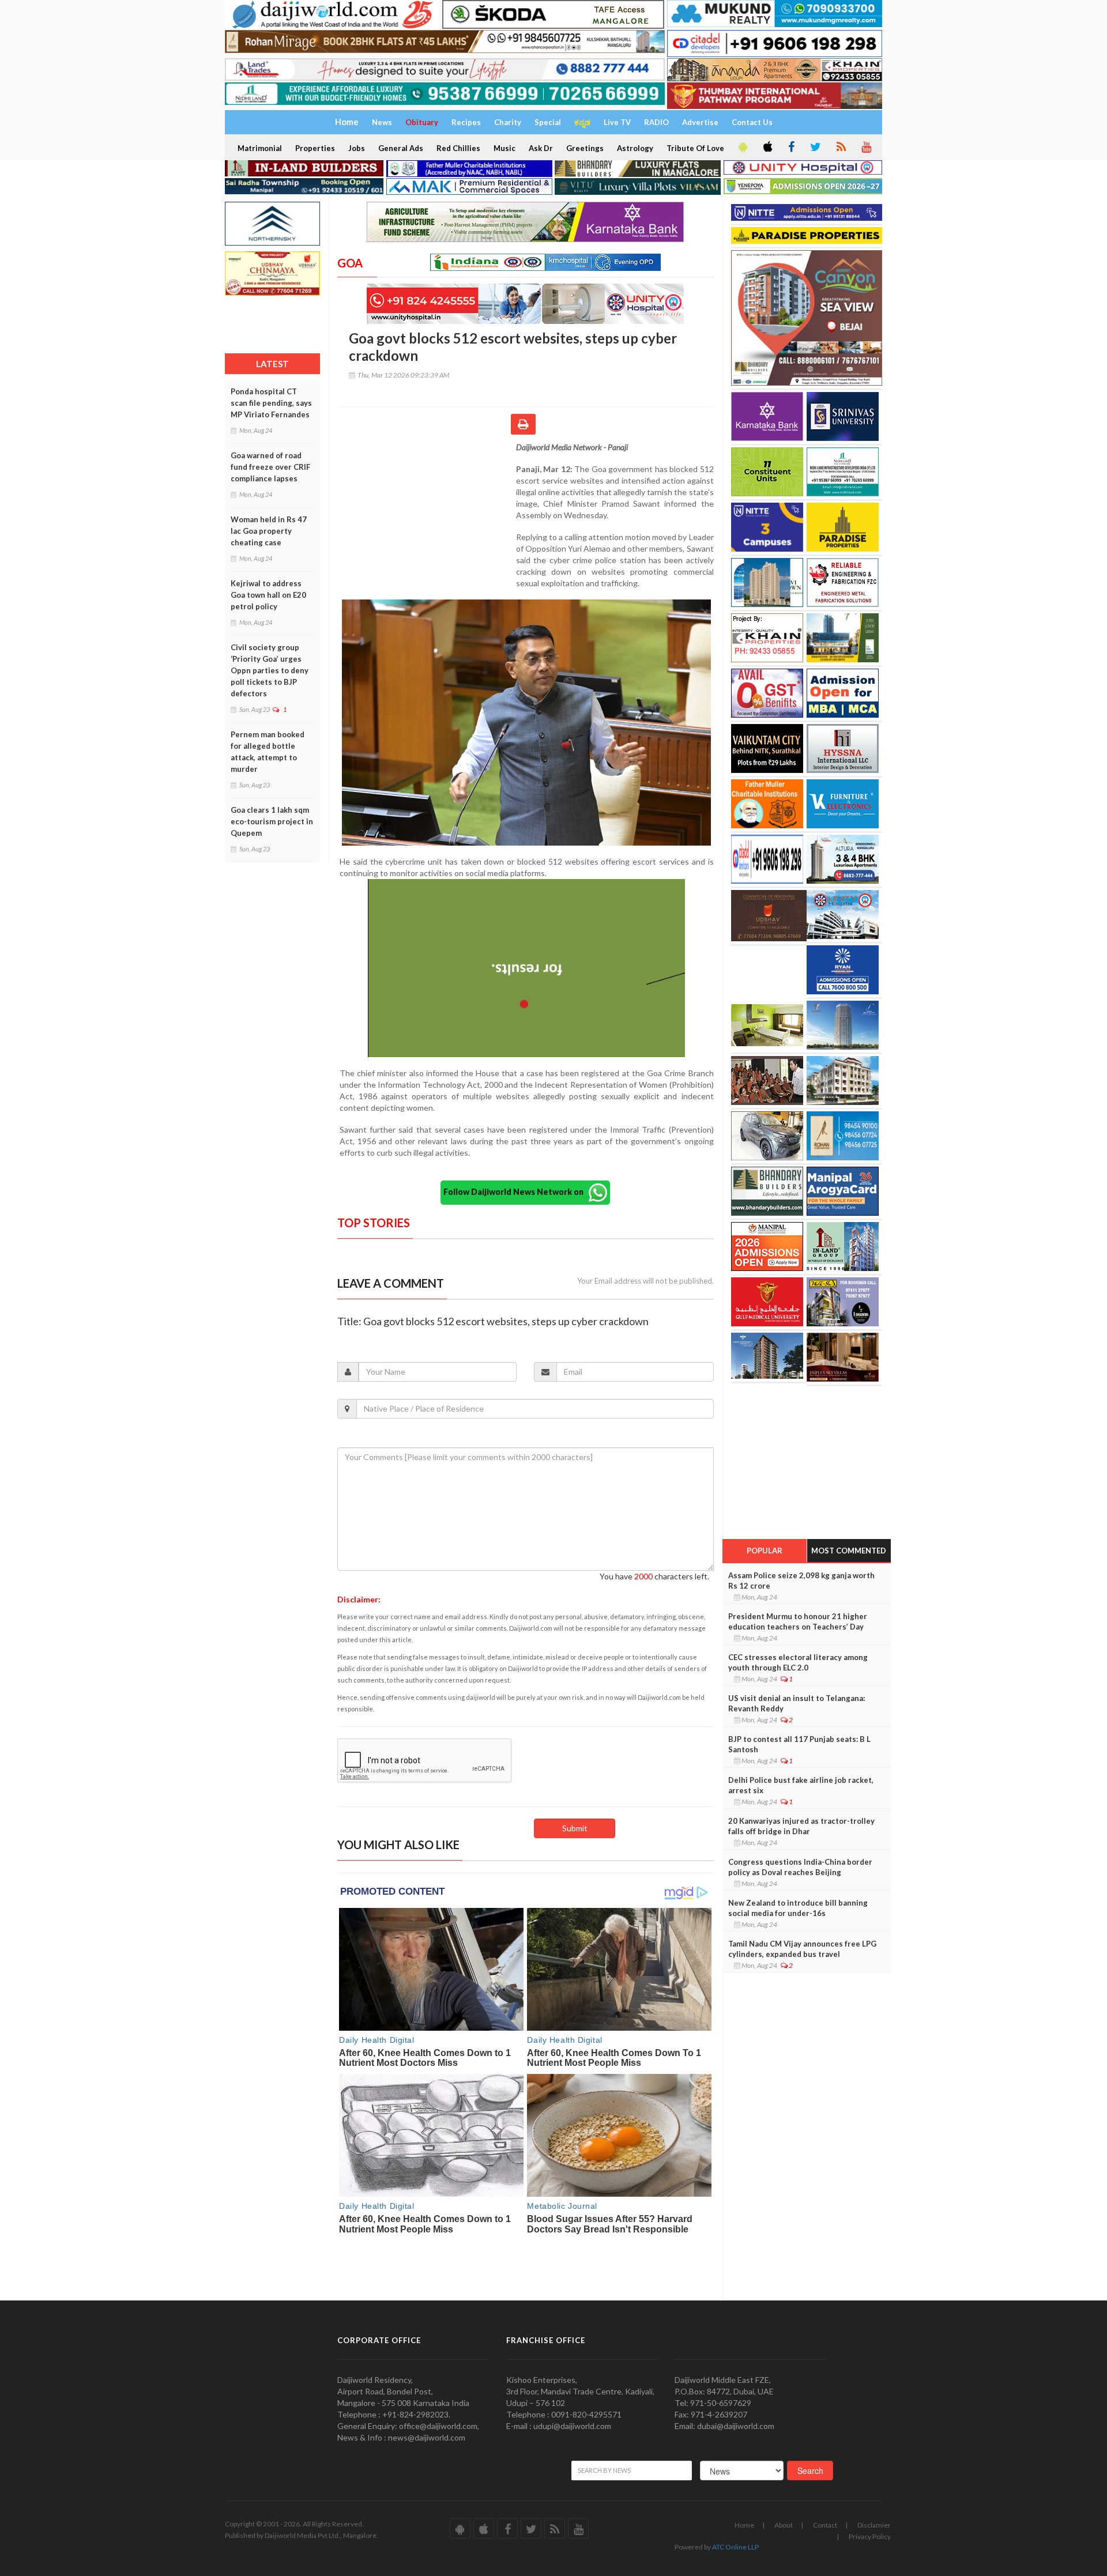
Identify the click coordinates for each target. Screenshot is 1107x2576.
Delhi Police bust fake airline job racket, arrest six (801, 1785)
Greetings (585, 148)
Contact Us (752, 122)
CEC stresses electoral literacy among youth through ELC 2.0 (798, 1662)
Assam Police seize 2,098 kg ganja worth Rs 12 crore (801, 1581)
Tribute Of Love (695, 148)
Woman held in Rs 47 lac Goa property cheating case (269, 531)
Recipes (466, 122)
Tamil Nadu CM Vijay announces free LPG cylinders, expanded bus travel (802, 1949)
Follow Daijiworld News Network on (516, 1192)
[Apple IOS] (767, 148)
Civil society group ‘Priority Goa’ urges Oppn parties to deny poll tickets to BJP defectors (270, 670)
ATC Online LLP (735, 2547)
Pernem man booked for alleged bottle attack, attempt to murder (268, 752)
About (784, 2525)
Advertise (700, 122)
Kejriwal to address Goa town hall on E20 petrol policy (268, 595)
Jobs (357, 148)
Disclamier (874, 2525)
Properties (315, 148)
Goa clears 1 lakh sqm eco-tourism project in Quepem (272, 821)
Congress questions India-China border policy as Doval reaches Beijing (800, 1867)
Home (744, 2525)
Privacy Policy (870, 2537)
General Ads (401, 148)
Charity (508, 122)
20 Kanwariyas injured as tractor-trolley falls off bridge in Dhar (801, 1826)
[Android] (742, 148)
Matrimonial (260, 148)
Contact (825, 2525)
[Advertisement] (427, 516)
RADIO (656, 122)
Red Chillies (458, 148)
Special (548, 122)
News (382, 122)
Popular (765, 1551)
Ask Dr (541, 148)
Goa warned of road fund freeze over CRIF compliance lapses (270, 467)
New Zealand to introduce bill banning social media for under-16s (798, 1908)
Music (504, 148)
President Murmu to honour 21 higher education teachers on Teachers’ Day (798, 1621)
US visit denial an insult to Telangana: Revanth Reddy (797, 1703)
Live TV (617, 122)
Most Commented (849, 1551)
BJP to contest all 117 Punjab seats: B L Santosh (799, 1744)
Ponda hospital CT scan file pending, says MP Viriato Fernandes (271, 403)
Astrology (635, 148)
